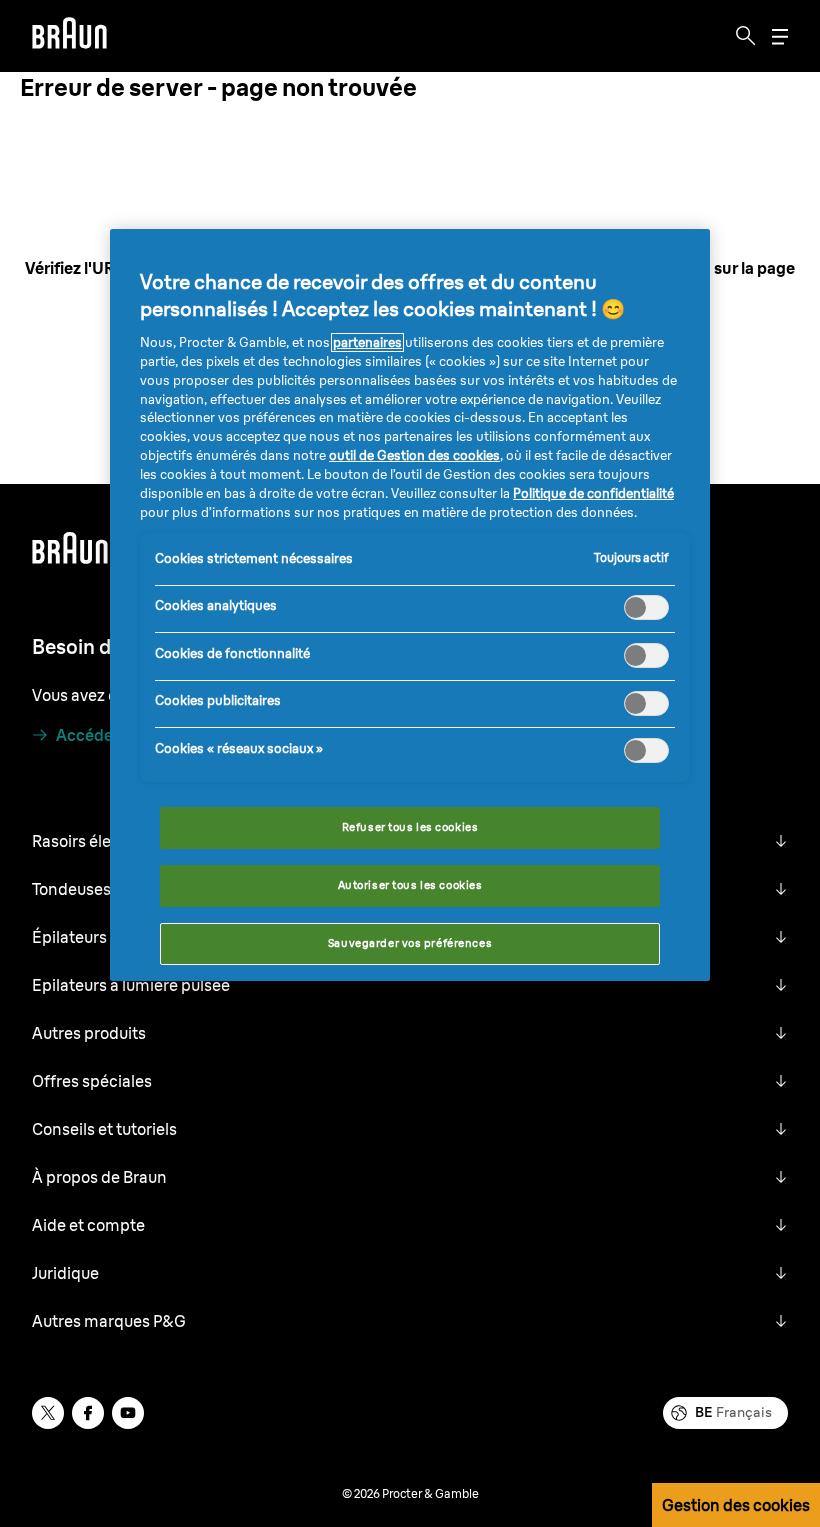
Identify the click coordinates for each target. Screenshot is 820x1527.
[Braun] (69, 36)
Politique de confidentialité (593, 493)
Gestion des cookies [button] (736, 1505)
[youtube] (128, 1413)
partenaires (367, 342)
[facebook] (88, 1413)
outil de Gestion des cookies (414, 455)
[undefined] (69, 36)
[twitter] (48, 1413)
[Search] (746, 36)
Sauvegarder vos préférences (410, 943)
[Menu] (780, 36)
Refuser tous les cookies (410, 827)
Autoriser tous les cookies (410, 885)
